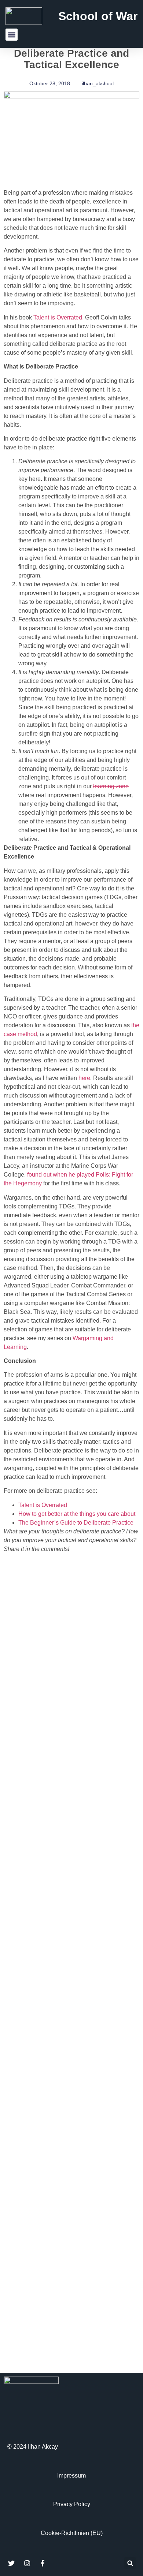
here (84, 1078)
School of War (98, 16)
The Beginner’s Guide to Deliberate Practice (76, 1523)
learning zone (111, 786)
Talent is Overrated (58, 317)
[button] (12, 35)
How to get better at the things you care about (77, 1514)
